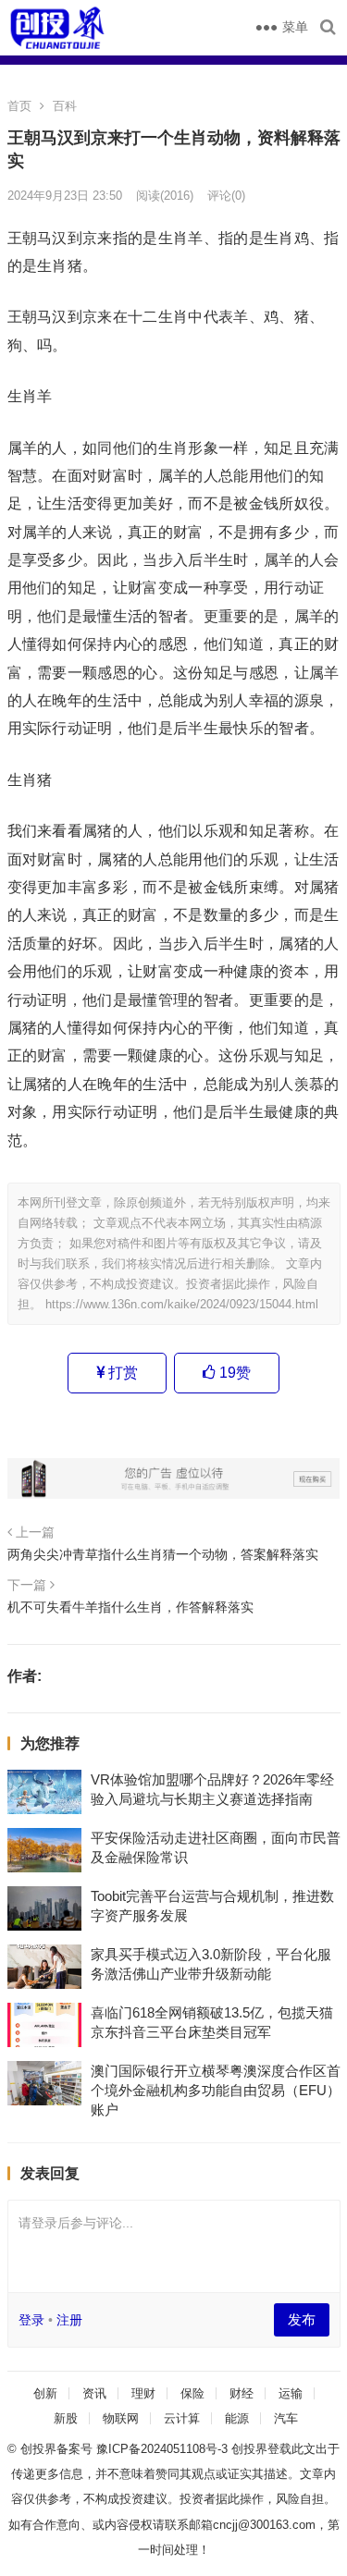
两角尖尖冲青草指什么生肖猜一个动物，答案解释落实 (163, 1554)
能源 (237, 2418)
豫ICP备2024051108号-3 (164, 2449)
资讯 (94, 2393)
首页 (19, 106)
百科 (65, 106)
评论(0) (226, 196)
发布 (302, 2319)
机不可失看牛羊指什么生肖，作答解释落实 (130, 1607)
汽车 (286, 2418)
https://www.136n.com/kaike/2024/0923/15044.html (182, 1304)
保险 (192, 2393)
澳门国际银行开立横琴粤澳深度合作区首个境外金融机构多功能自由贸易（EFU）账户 (216, 2090)
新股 (66, 2418)
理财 (143, 2393)
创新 (45, 2393)
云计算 (182, 2418)
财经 (242, 2393)
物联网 (121, 2418)
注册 (69, 2320)
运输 (291, 2393)
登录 (31, 2320)
